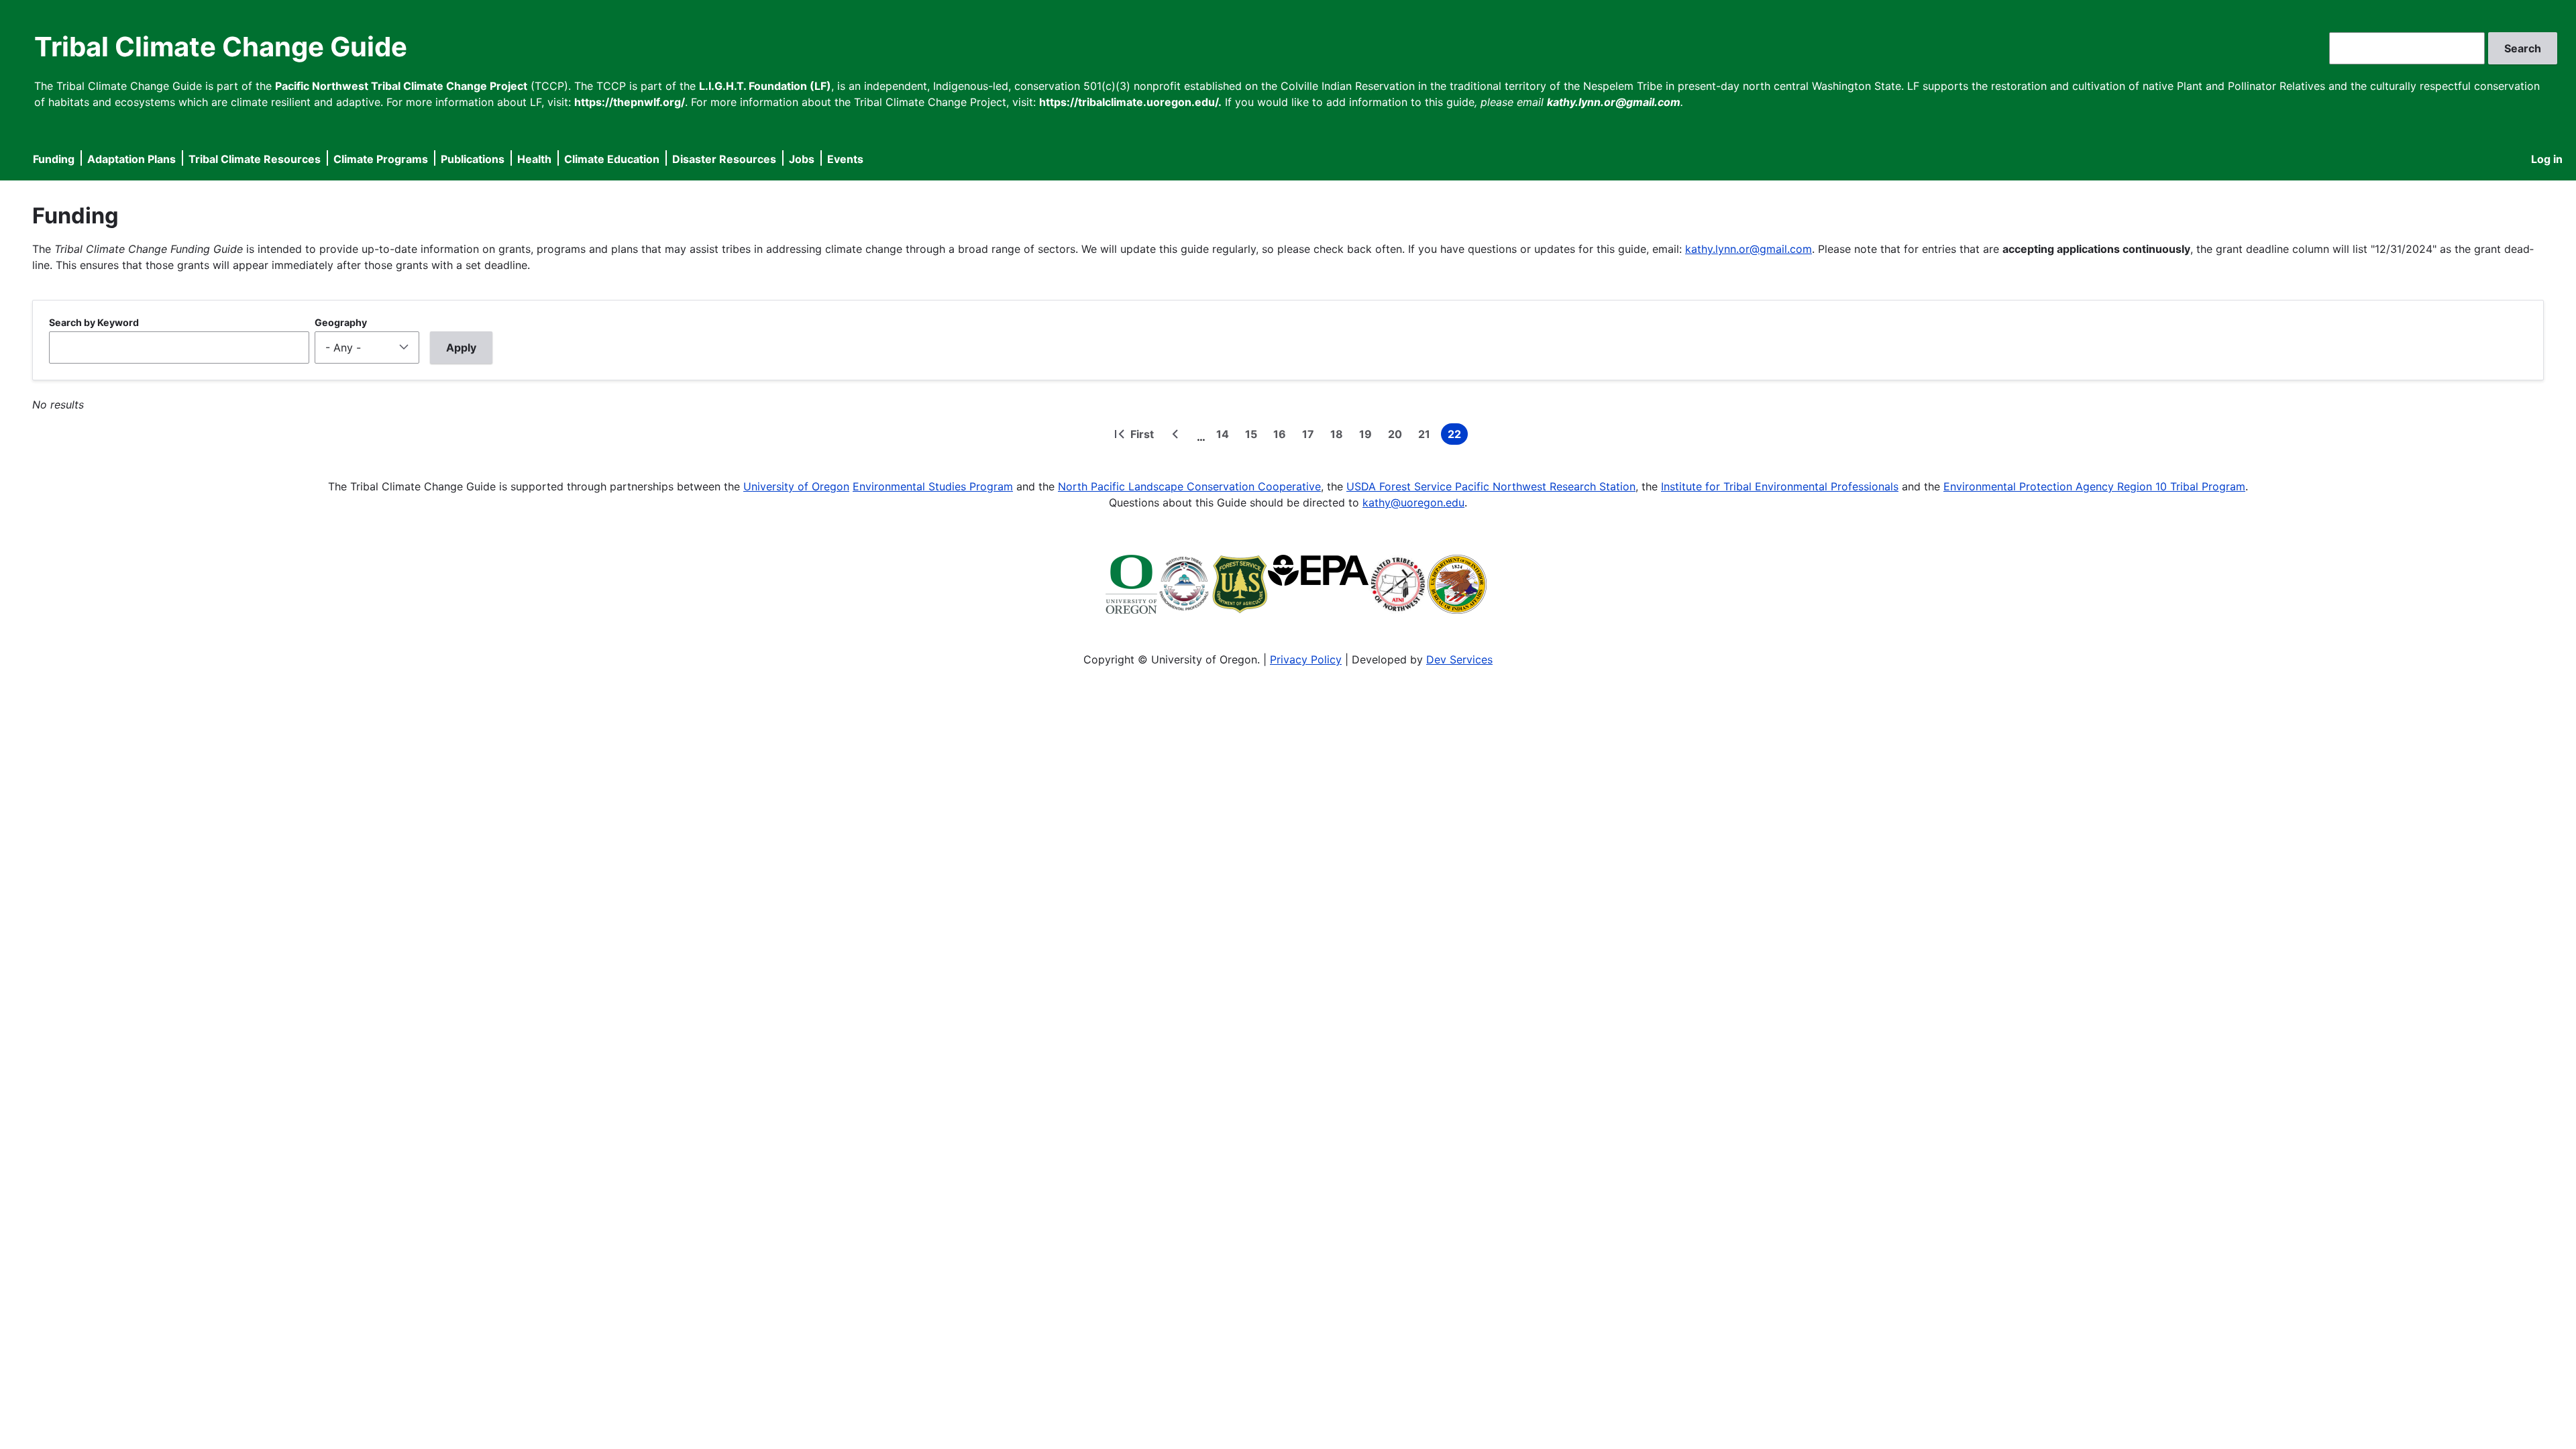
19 (1368, 436)
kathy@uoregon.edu (1413, 502)
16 (1282, 436)
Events (845, 159)
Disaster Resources (724, 159)
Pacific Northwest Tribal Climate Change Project (401, 86)
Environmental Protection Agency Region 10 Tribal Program (2094, 486)
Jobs (802, 159)
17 (1311, 436)
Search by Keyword (94, 322)
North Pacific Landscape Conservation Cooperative (1189, 486)
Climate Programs (381, 159)
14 (1225, 436)
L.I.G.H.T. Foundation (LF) (765, 86)
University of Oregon (796, 486)
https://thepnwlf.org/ (630, 102)
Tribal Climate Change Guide (221, 47)
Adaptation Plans (131, 159)
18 (1339, 436)
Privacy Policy (1306, 659)
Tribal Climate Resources (255, 159)
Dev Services (1459, 659)
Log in (2547, 159)
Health (534, 159)
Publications (473, 159)
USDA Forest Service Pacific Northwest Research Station (1491, 486)
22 (1458, 436)
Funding (54, 159)
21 (1427, 436)
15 (1254, 436)
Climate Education (612, 159)
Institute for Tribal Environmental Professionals (1780, 486)
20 (1398, 436)
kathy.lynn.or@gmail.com (1749, 249)
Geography (341, 322)
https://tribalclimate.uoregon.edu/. (1130, 102)
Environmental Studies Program (933, 486)
